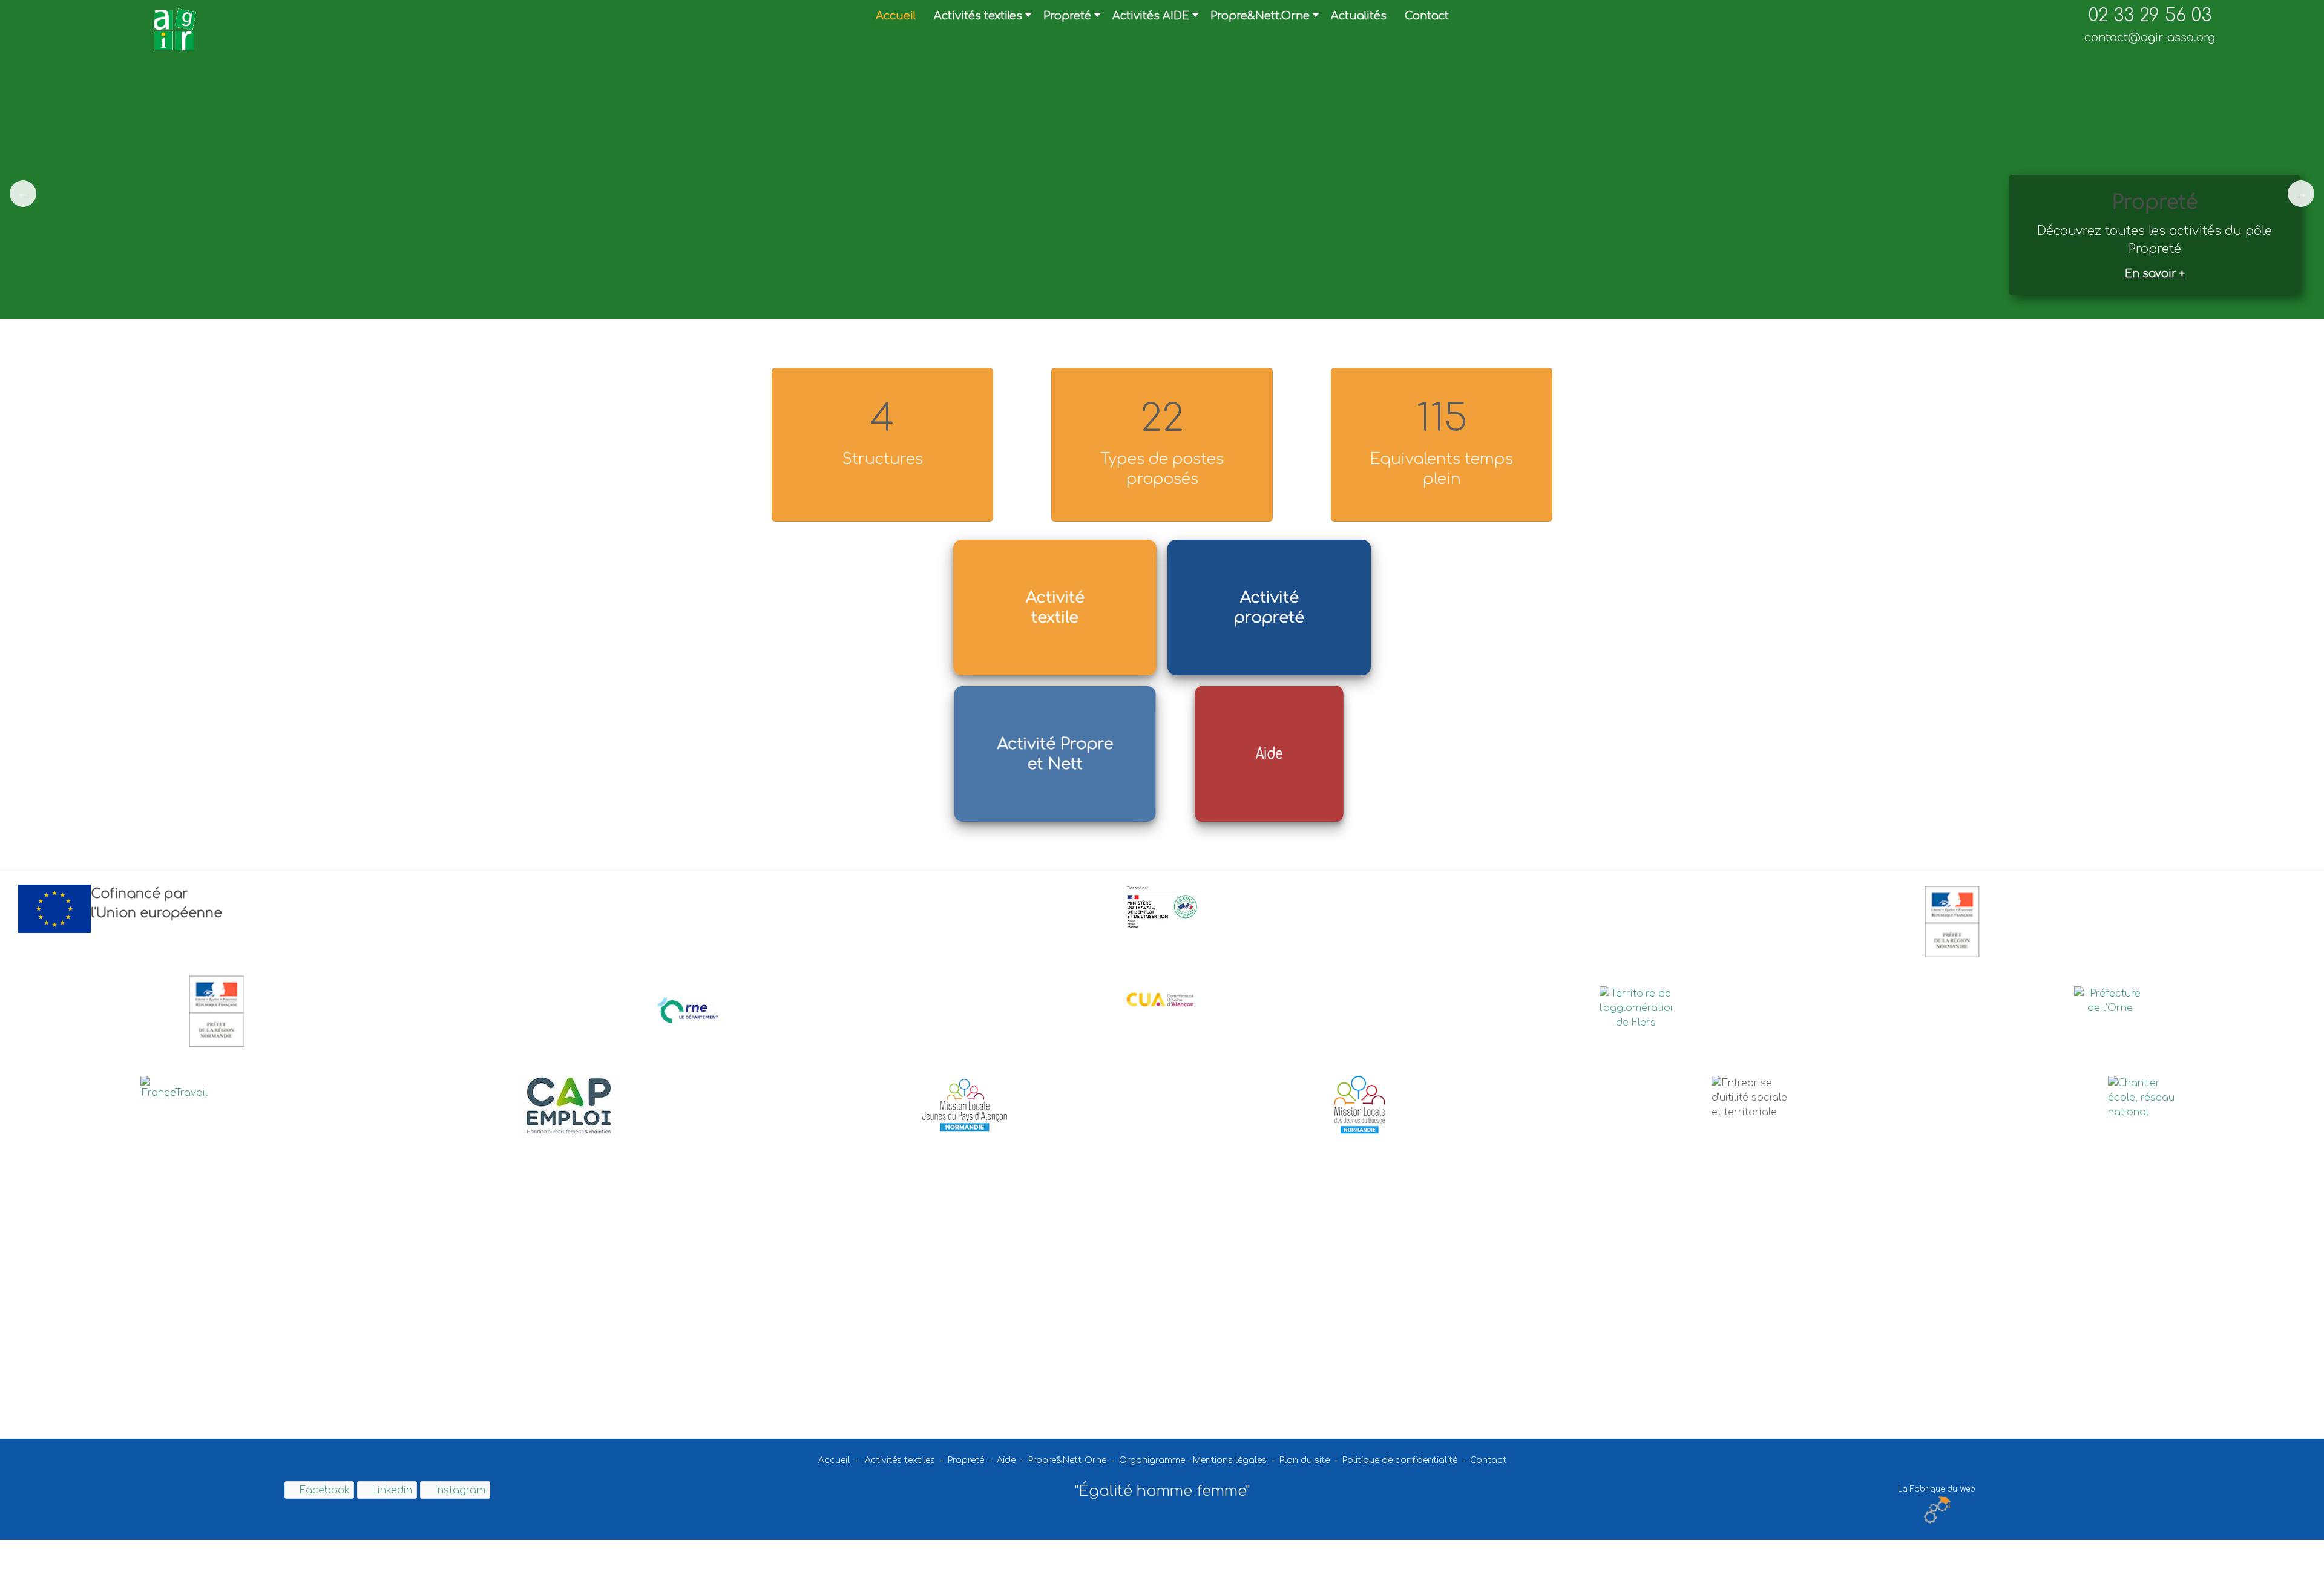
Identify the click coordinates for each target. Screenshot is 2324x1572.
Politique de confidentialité (1400, 1460)
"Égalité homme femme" (1162, 1491)
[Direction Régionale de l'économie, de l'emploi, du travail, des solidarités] (1952, 921)
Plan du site (1306, 1460)
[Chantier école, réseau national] (2150, 1098)
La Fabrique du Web (1937, 1489)
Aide (1006, 1460)
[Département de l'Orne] (688, 1010)
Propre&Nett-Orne (1067, 1460)
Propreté (966, 1460)
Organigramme (1152, 1460)
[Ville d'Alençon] (2110, 1010)
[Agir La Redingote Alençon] (174, 29)
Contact (1488, 1460)
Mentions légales (1230, 1460)
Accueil (834, 1460)
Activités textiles (900, 1460)
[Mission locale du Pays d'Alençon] (964, 1105)
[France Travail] (174, 1092)
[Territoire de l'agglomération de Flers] (1636, 1010)
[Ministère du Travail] (1162, 907)
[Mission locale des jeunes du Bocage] (1360, 1105)
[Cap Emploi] (570, 1106)
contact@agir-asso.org (2150, 38)
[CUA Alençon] (1162, 998)
